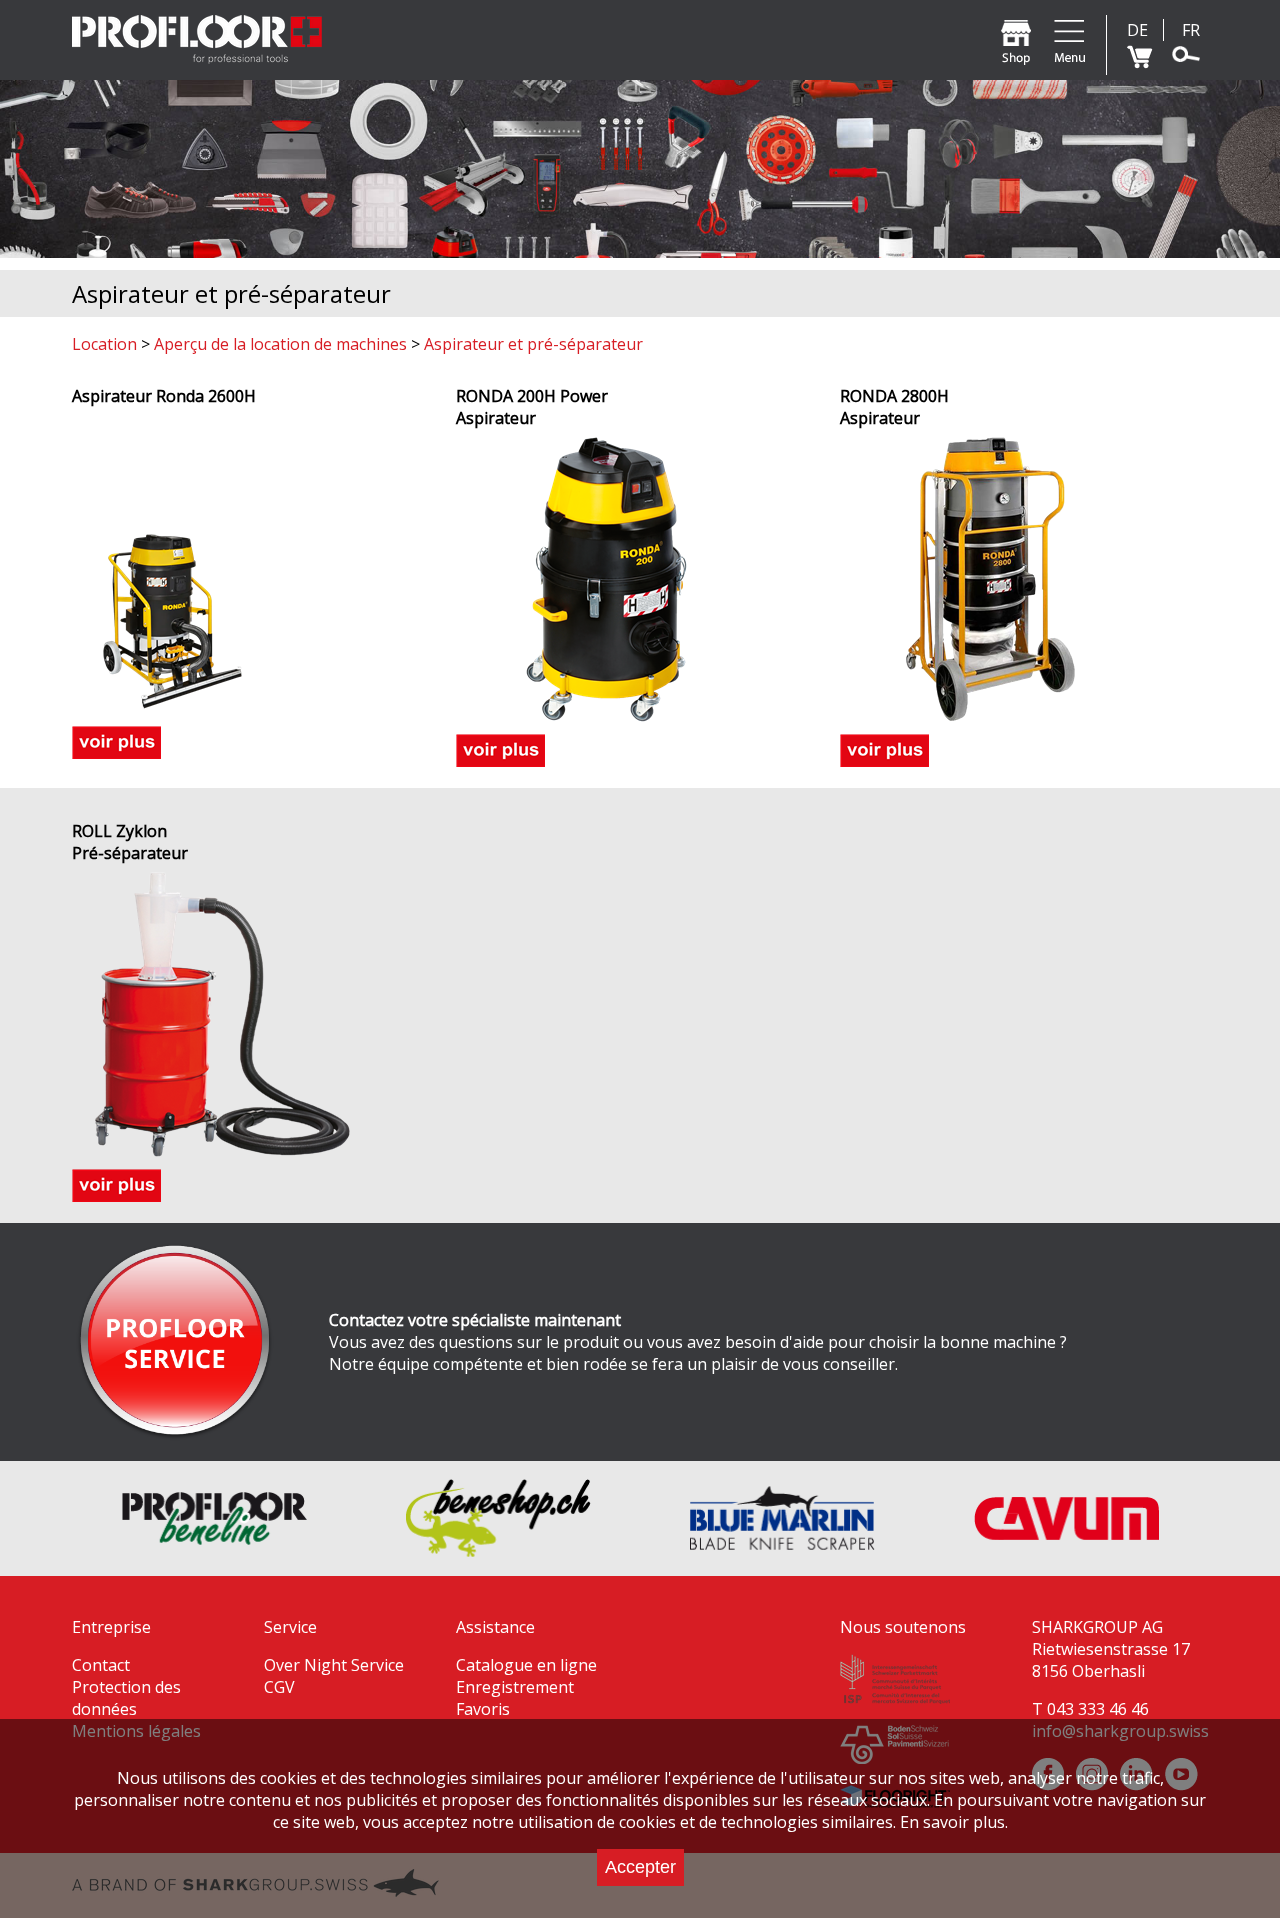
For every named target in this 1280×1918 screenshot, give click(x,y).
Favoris (483, 1709)
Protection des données (126, 1698)
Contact (101, 1665)
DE (1137, 30)
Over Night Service (334, 1665)
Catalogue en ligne (526, 1665)
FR (1191, 30)
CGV (279, 1687)
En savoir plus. (954, 1822)
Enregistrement (515, 1687)
